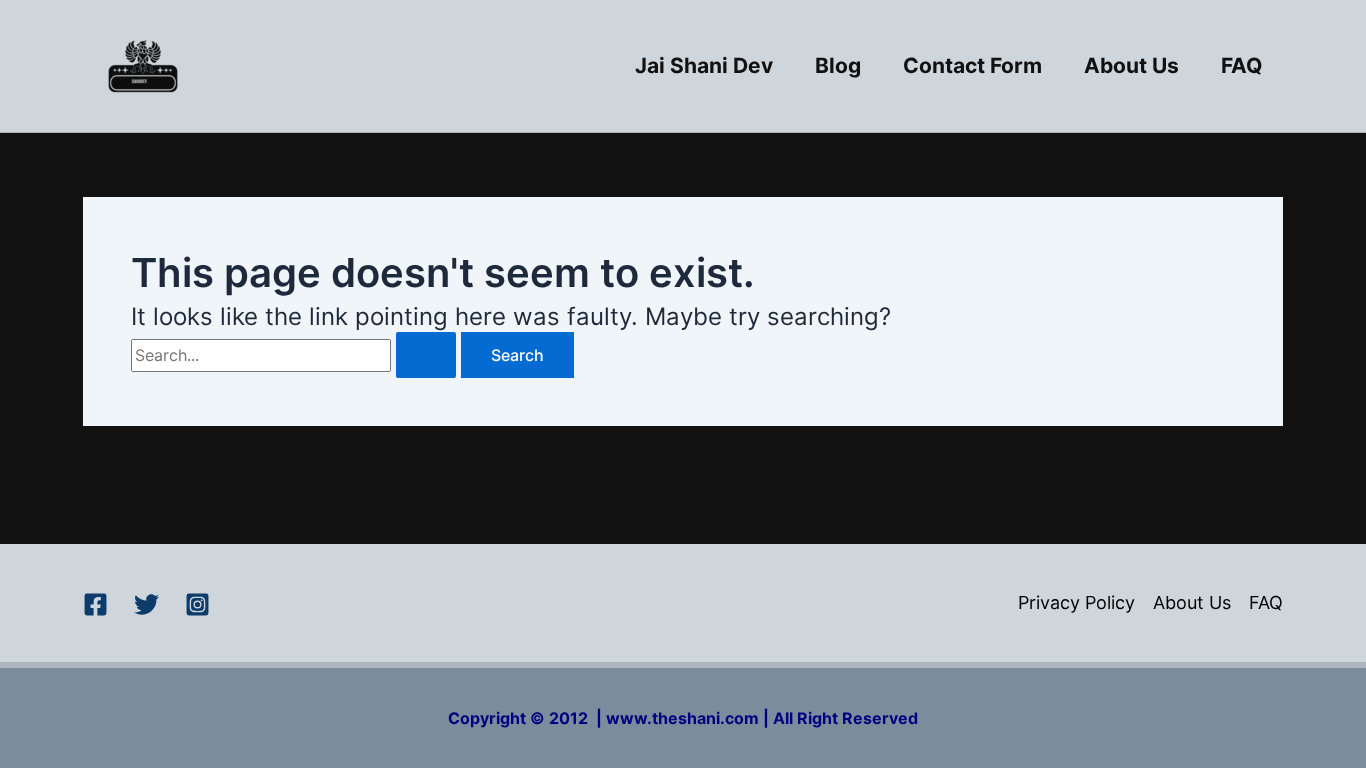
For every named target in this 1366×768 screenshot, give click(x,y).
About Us (1131, 65)
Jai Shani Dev (704, 65)
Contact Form (972, 65)
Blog (838, 65)
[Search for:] (296, 355)
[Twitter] (146, 604)
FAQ (1241, 65)
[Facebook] (95, 604)
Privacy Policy (1076, 602)
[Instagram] (197, 604)
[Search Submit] (426, 355)
